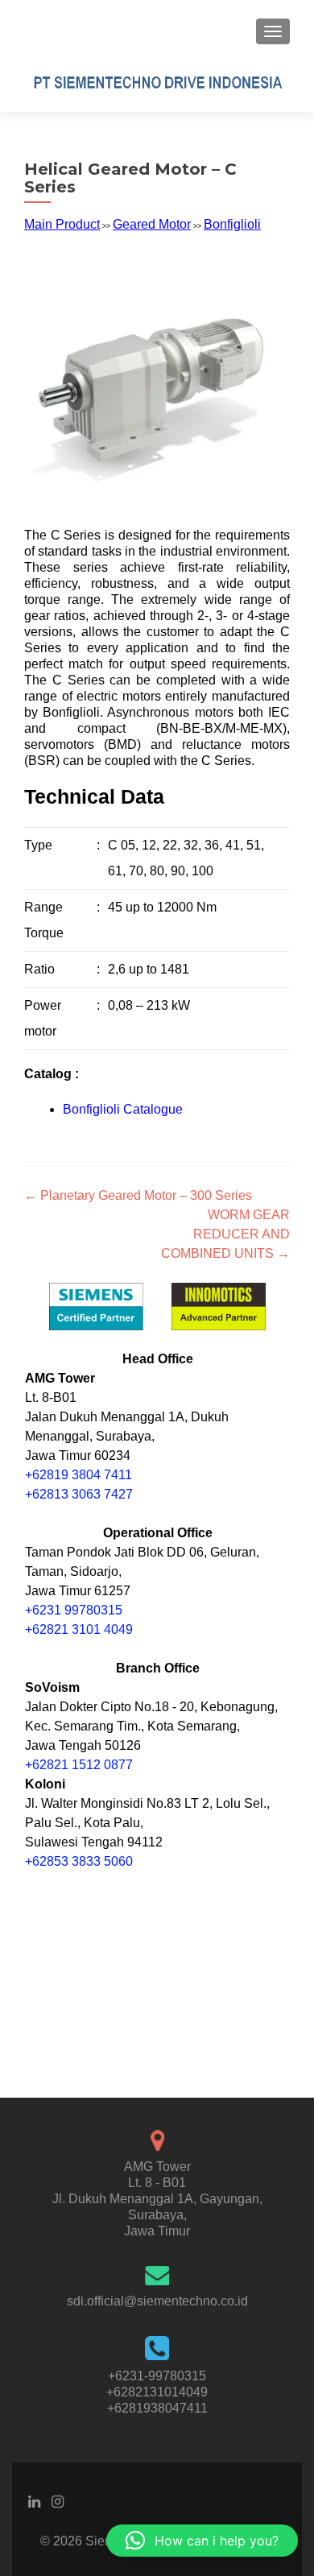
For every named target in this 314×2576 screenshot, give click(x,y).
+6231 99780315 (74, 1610)
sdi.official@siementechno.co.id (157, 2301)
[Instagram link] (58, 2501)
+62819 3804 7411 (78, 1475)
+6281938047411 (157, 2408)
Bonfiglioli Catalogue (123, 1109)
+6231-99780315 (157, 2376)
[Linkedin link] (34, 2501)
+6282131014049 (157, 2392)
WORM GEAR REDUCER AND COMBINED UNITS (225, 1234)
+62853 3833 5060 (79, 1861)
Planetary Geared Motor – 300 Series (138, 1195)
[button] (202, 2541)
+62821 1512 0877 (79, 1765)
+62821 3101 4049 (79, 1629)
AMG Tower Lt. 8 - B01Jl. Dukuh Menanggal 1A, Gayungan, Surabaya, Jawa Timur (157, 2199)
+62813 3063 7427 (79, 1494)
